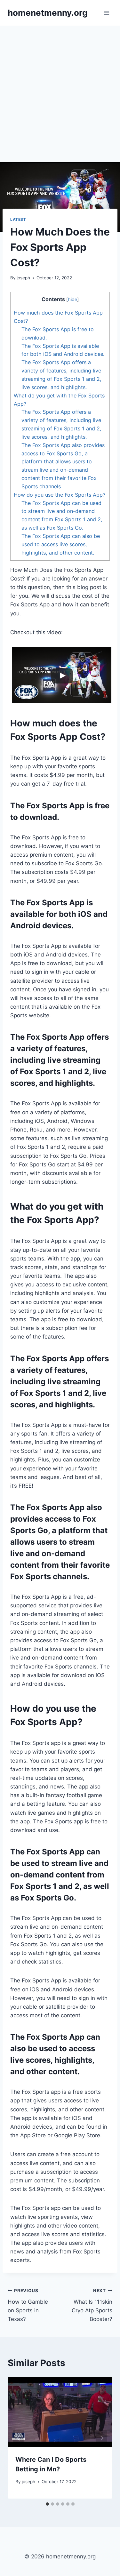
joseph (23, 278)
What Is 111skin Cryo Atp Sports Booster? (92, 2305)
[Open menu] (106, 13)
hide (72, 300)
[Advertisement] (60, 89)
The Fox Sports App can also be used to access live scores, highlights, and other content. (61, 544)
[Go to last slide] (19, 2438)
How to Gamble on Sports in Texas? (28, 2305)
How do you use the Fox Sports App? (60, 495)
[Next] (101, 2438)
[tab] (47, 2504)
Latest (18, 219)
